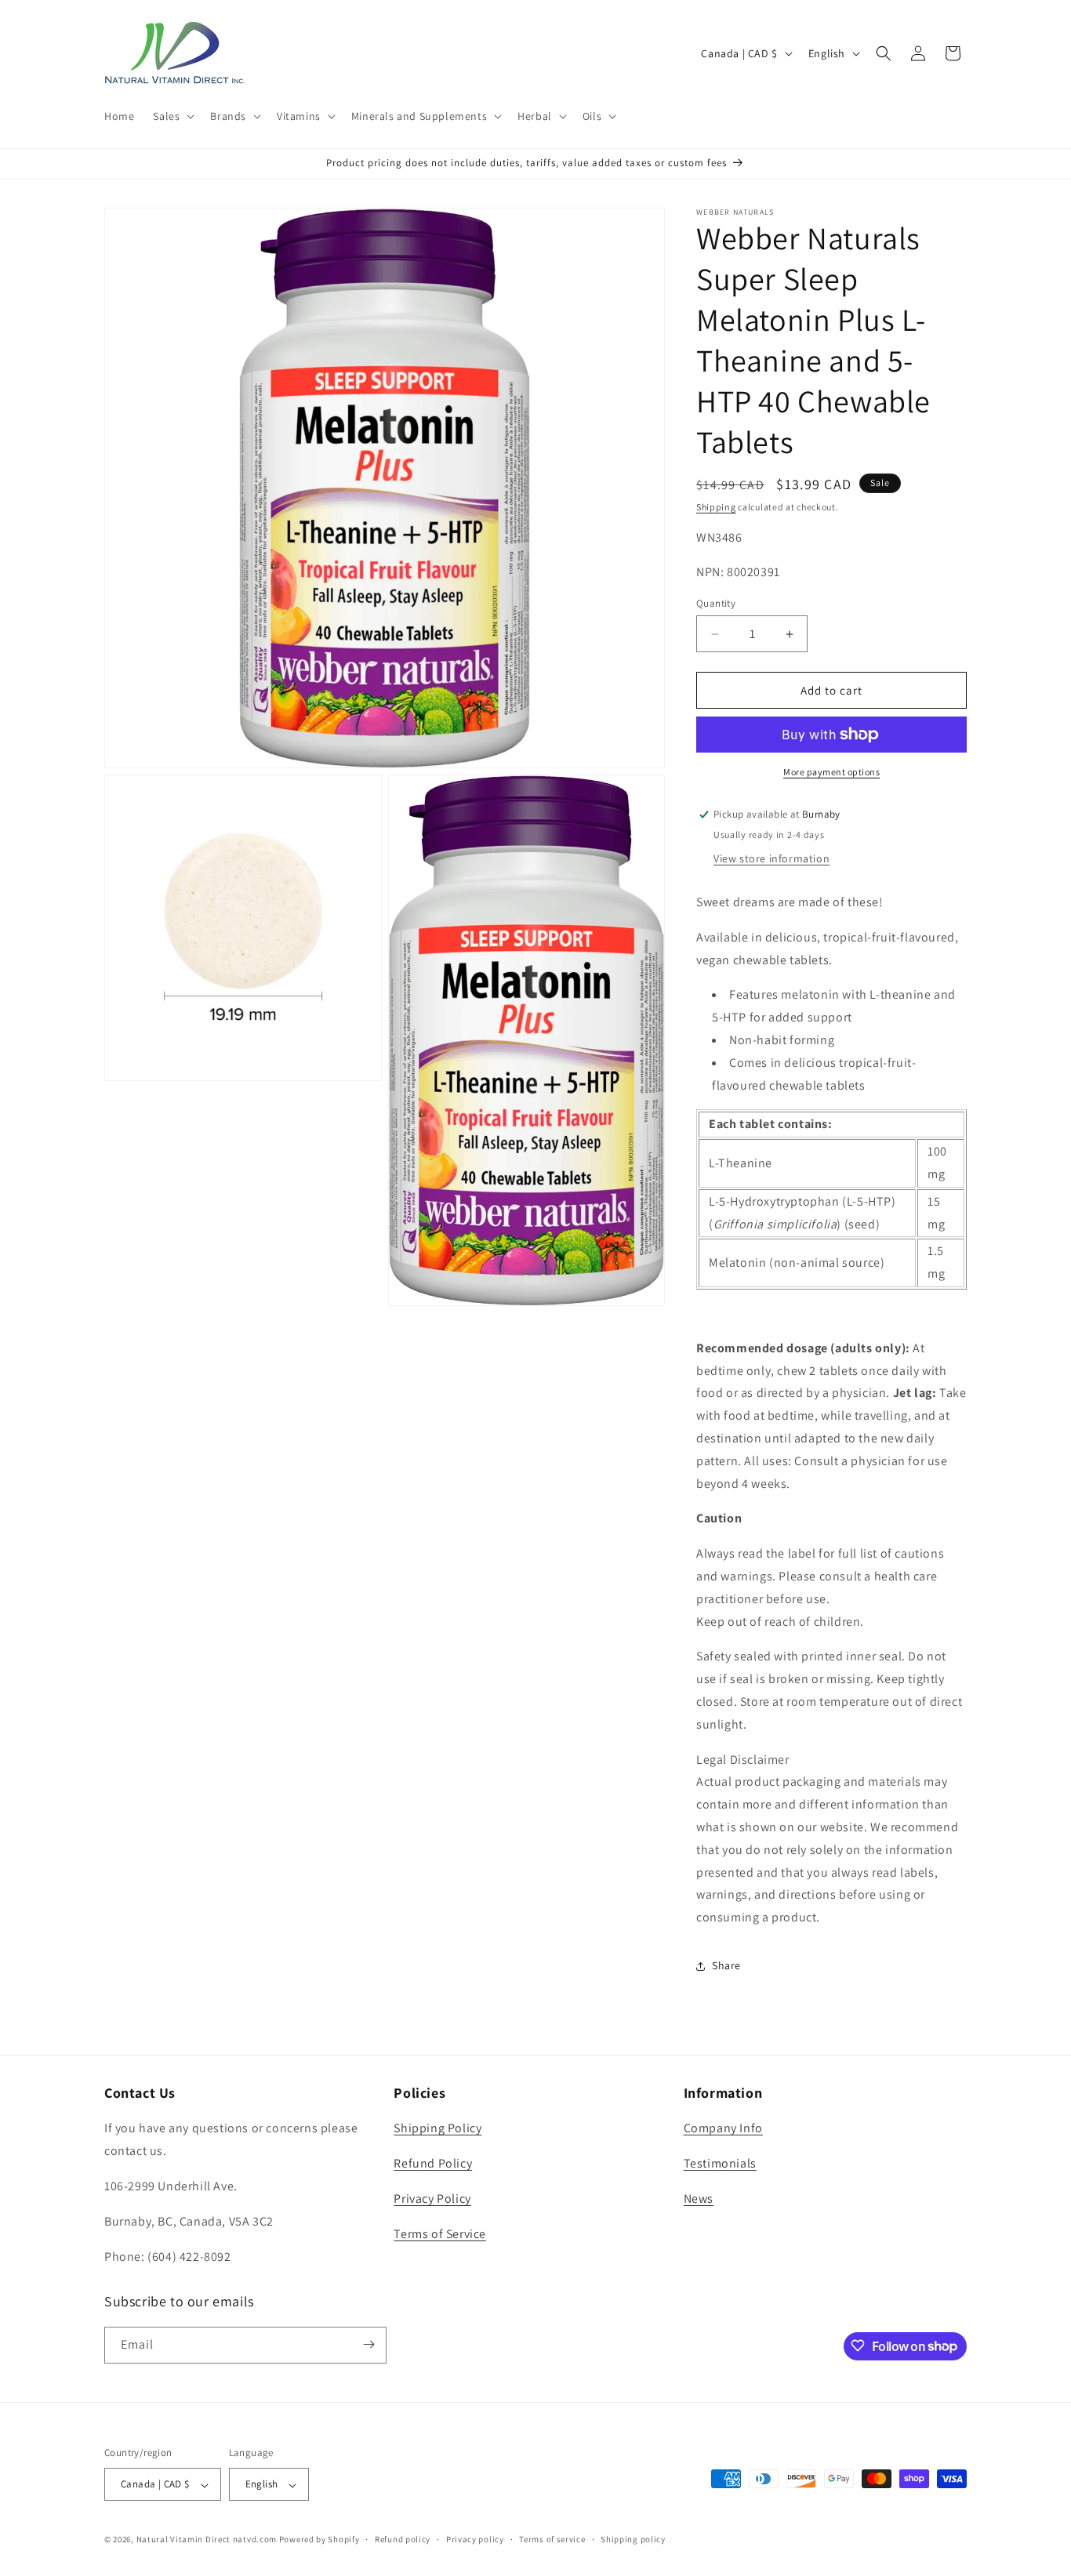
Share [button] (726, 1965)
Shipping (716, 507)
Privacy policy (475, 2539)
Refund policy (403, 2539)
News (699, 2199)
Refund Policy (433, 2164)
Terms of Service (440, 2234)
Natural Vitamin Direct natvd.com (207, 2540)
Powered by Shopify (319, 2540)
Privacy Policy (432, 2199)
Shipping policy (633, 2539)
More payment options (831, 772)
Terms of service (552, 2539)
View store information (771, 858)
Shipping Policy (437, 2129)
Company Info (723, 2129)
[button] (172, 116)
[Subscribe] (368, 2344)
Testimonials (720, 2164)
